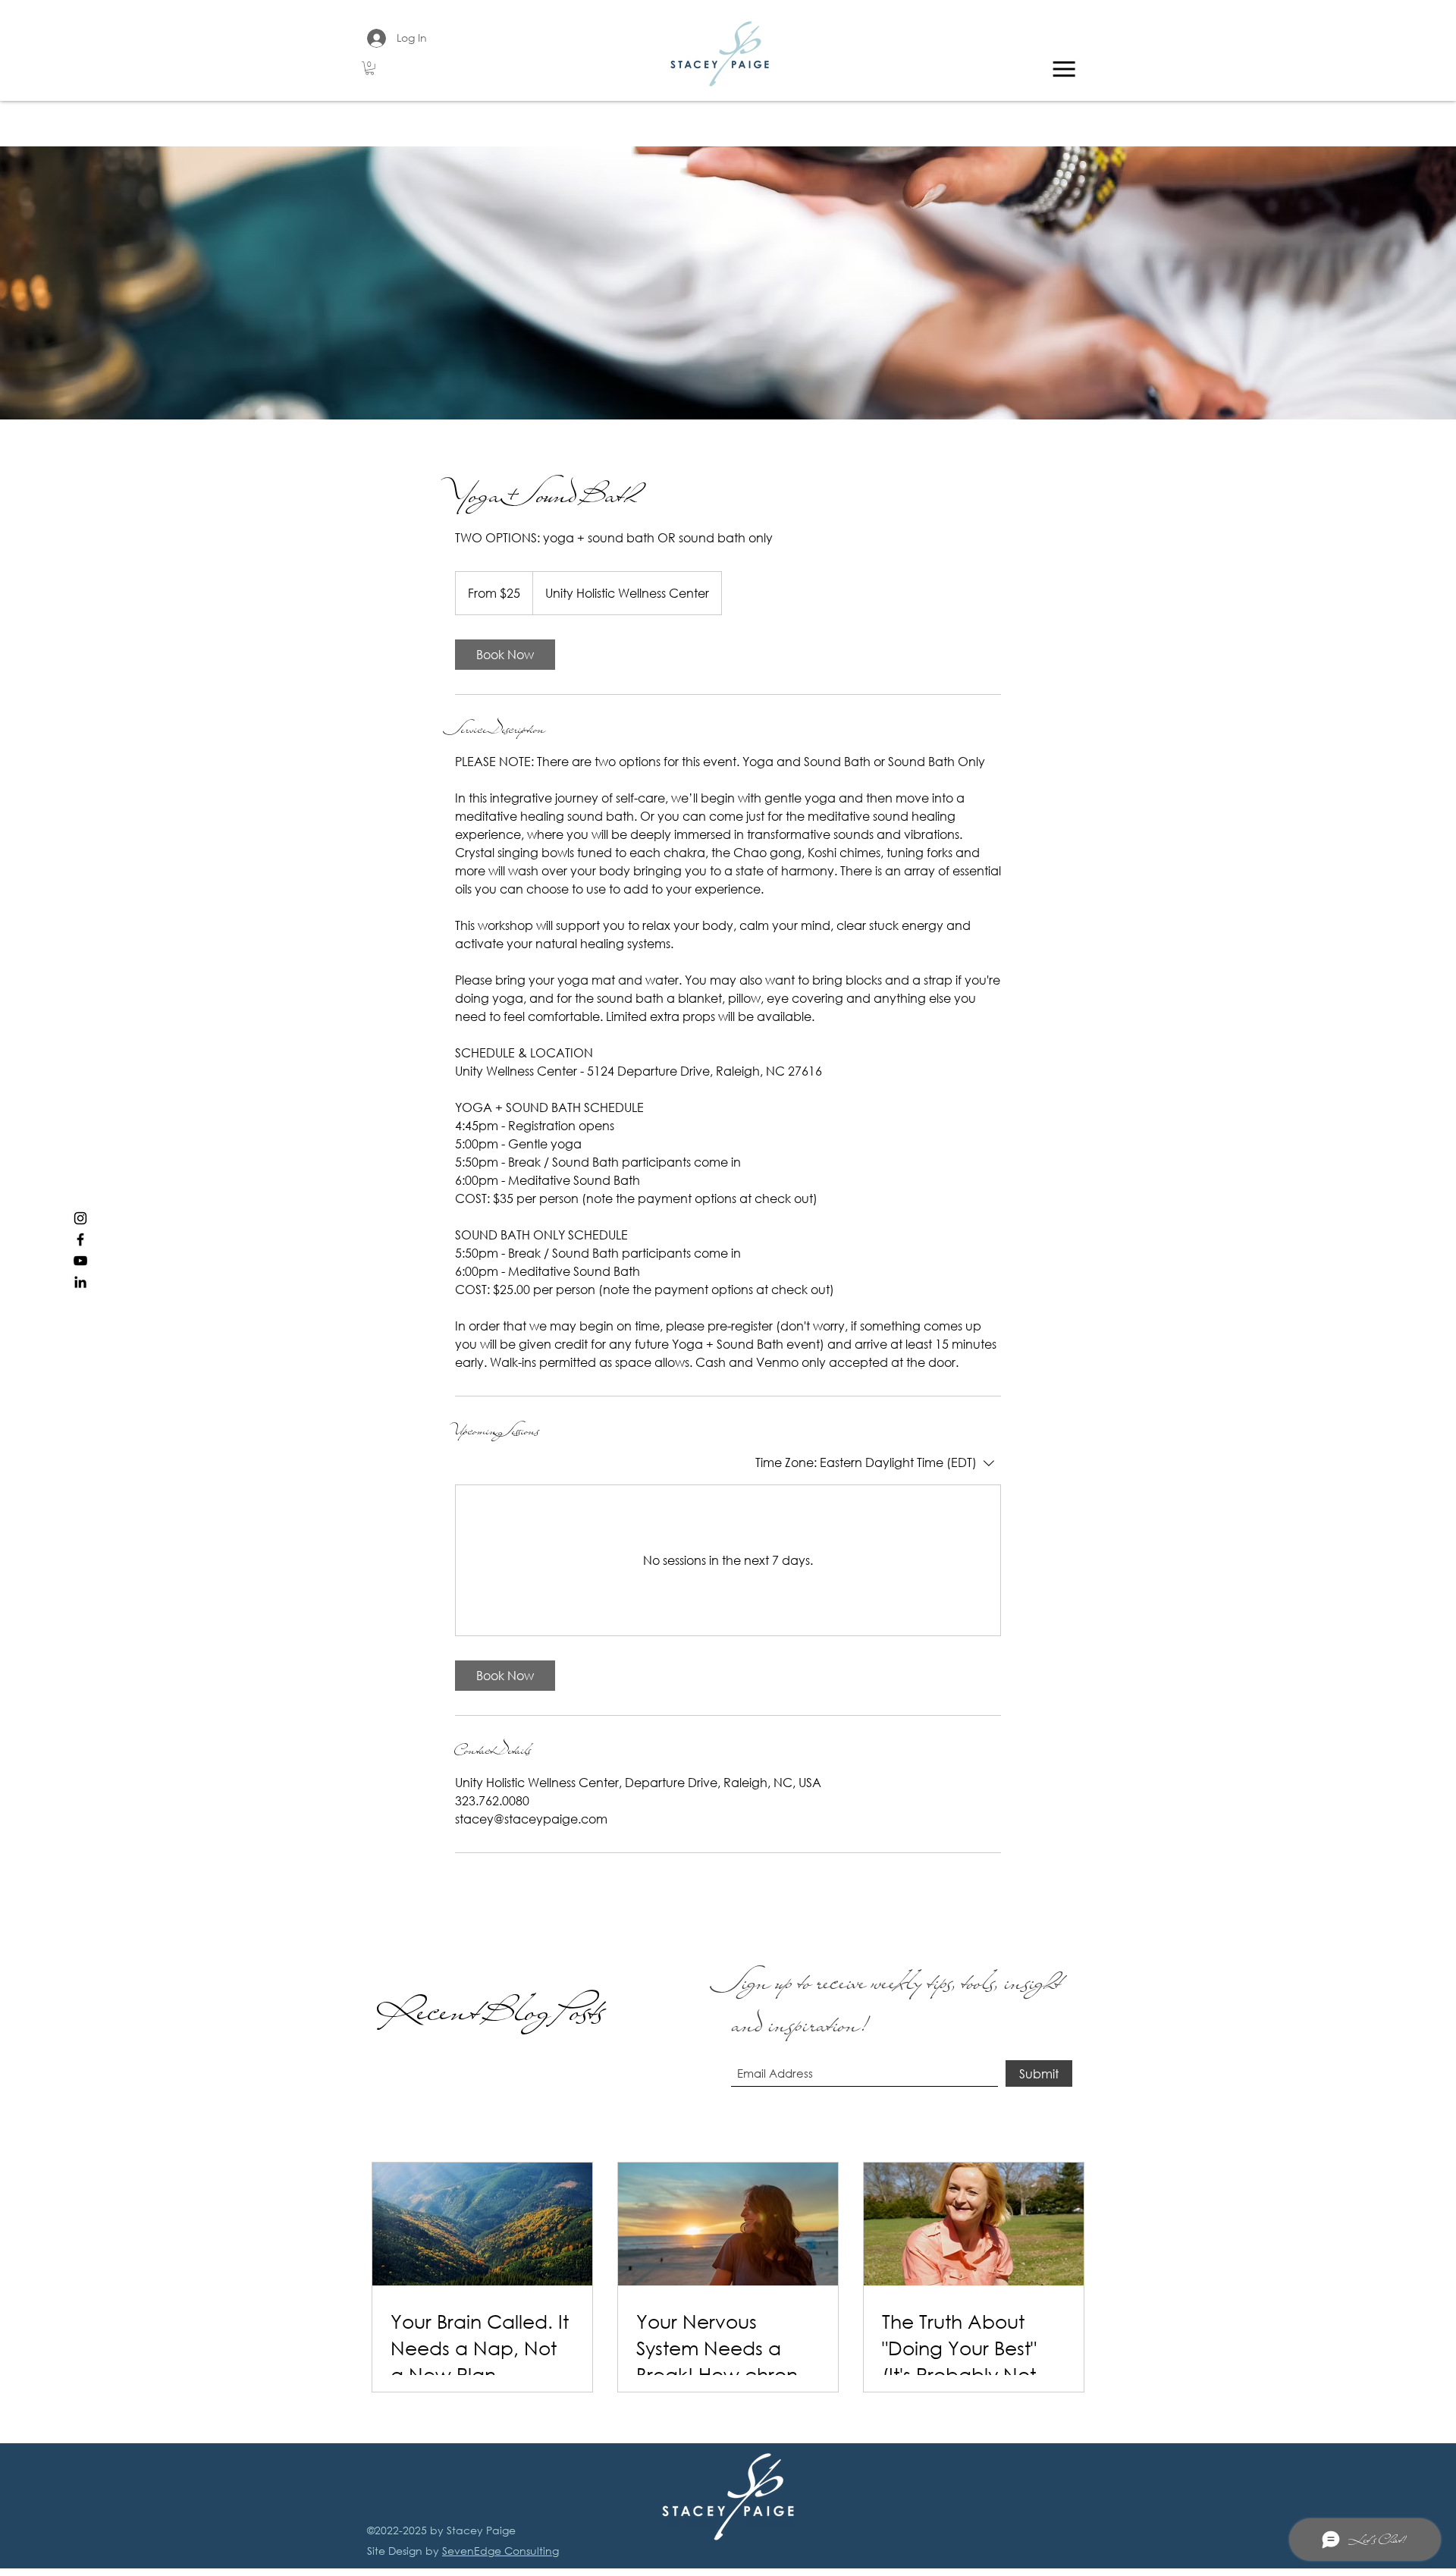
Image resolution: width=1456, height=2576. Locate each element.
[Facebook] (80, 1239)
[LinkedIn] (80, 1282)
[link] (505, 655)
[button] (370, 68)
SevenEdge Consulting (500, 2551)
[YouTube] (80, 1261)
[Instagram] (80, 1218)
